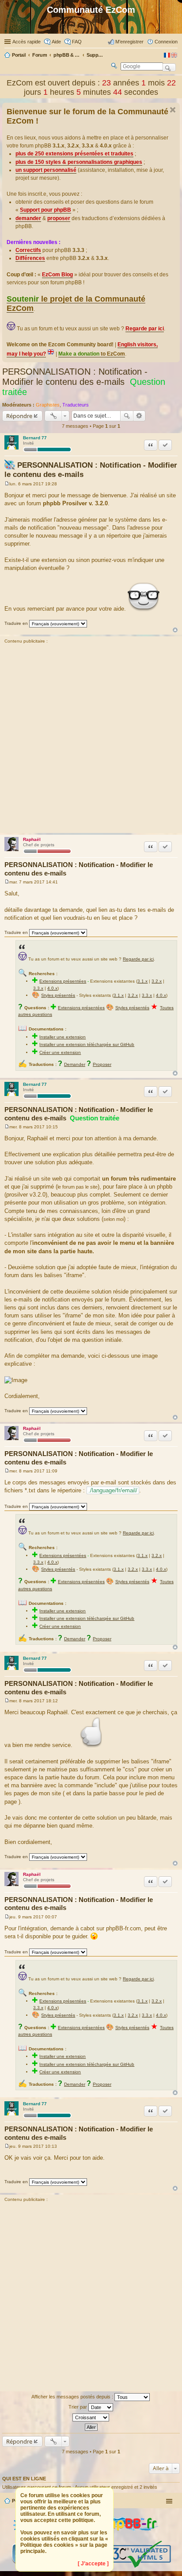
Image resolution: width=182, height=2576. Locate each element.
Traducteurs (76, 405)
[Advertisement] (91, 740)
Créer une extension (60, 1052)
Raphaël (32, 839)
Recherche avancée (139, 416)
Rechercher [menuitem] (114, 67)
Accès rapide (27, 42)
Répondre (19, 416)
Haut (175, 630)
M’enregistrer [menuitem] (129, 42)
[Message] (7, 484)
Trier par (78, 2407)
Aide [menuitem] (56, 42)
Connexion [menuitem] (166, 42)
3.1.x (142, 981)
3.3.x (38, 988)
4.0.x (52, 988)
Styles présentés (58, 995)
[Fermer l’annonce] (173, 110)
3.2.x (157, 981)
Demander (75, 1064)
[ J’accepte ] (93, 2564)
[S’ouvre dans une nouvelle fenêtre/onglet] (124, 2537)
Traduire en (16, 623)
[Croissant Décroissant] (91, 2417)
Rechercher (127, 416)
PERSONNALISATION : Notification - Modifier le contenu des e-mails (75, 377)
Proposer (102, 1064)
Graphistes (48, 405)
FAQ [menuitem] (77, 42)
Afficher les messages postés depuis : (73, 2397)
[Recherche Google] (169, 67)
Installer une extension (63, 1037)
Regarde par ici (138, 959)
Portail (19, 55)
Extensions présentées (63, 981)
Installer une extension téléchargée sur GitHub (87, 1044)
